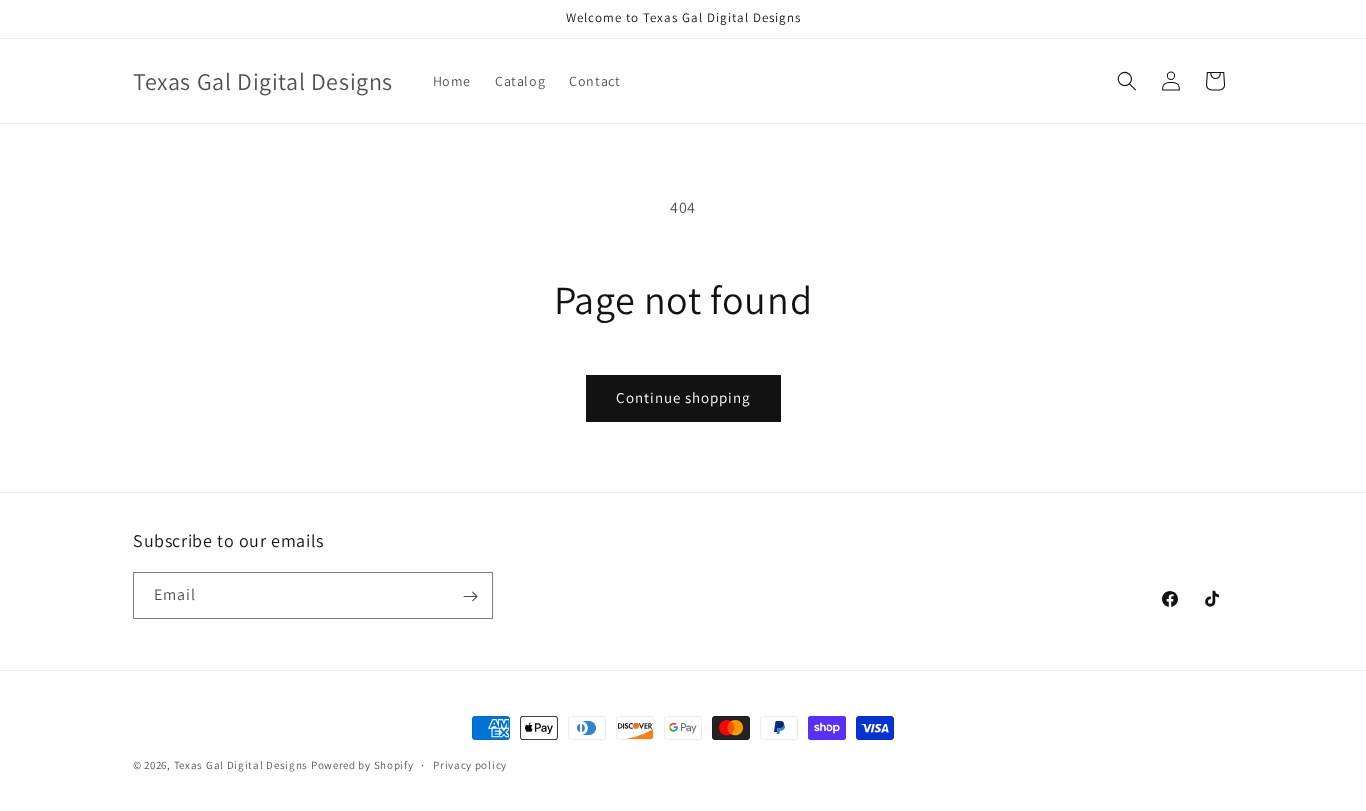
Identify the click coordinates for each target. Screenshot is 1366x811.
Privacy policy (470, 764)
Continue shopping (683, 397)
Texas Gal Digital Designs (241, 765)
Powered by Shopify (362, 765)
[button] (1127, 81)
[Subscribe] (470, 596)
